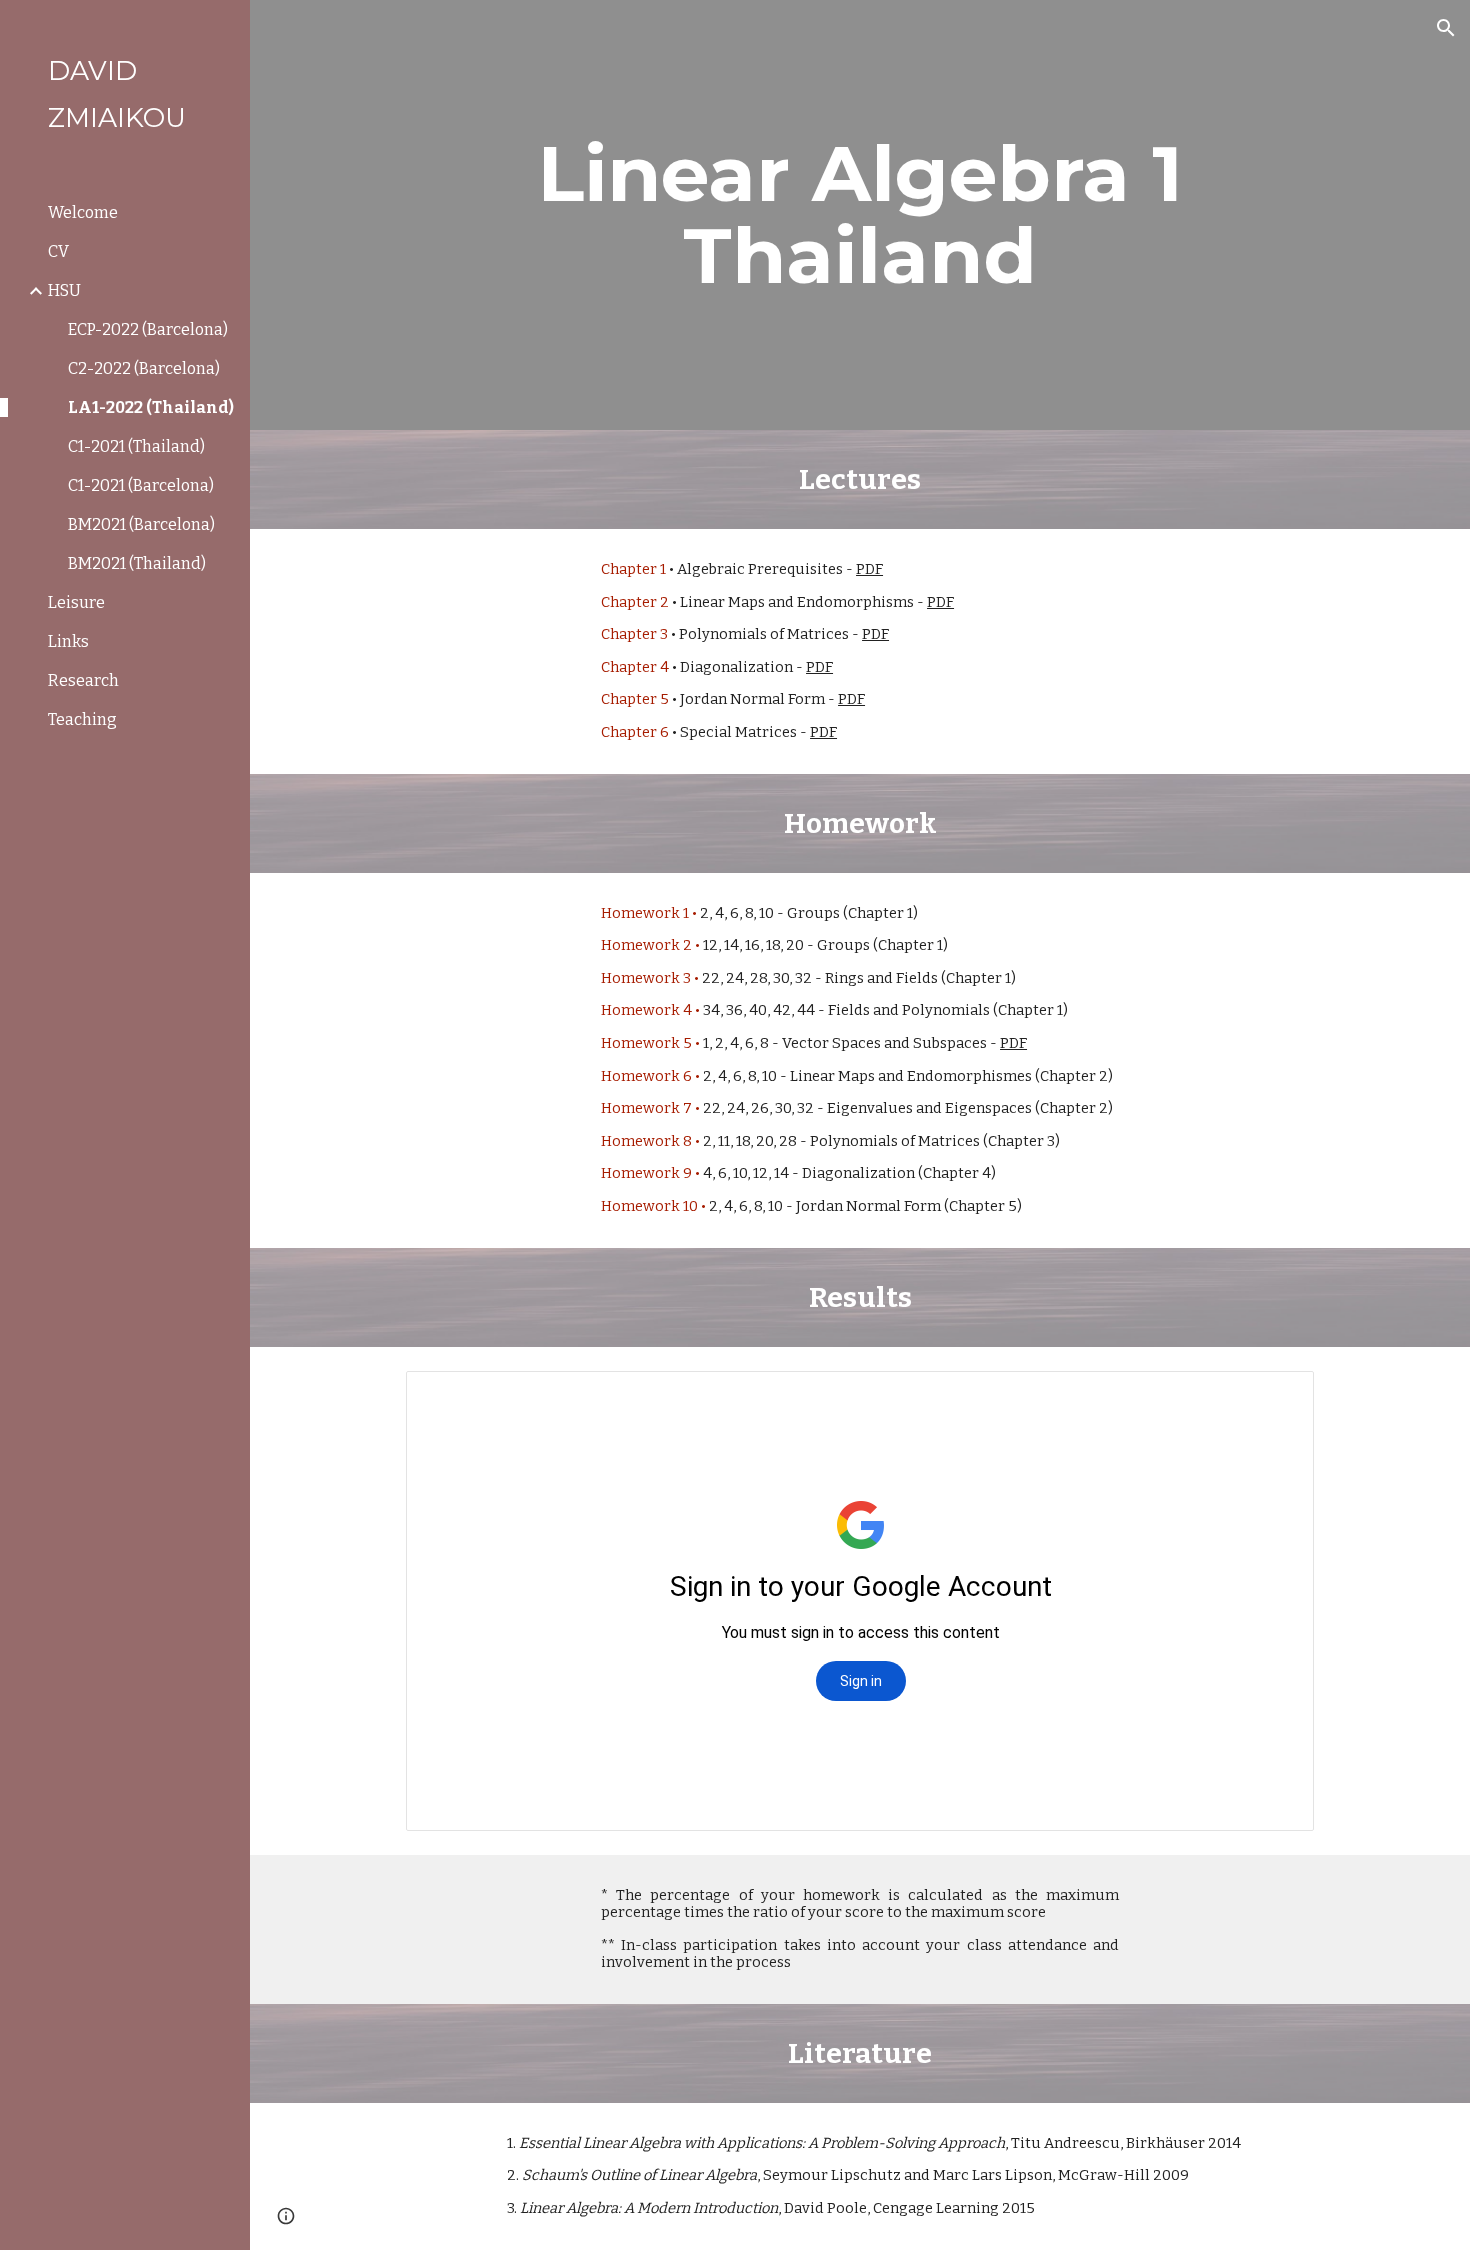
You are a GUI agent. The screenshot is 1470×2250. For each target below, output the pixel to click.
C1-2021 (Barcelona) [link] (141, 485)
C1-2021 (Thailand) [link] (136, 446)
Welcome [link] (83, 212)
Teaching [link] (82, 719)
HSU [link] (64, 290)
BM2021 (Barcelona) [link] (141, 524)
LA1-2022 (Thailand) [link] (151, 407)
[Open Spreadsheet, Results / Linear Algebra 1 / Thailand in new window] (1276, 1397)
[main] (860, 215)
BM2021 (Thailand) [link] (137, 563)
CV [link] (58, 251)
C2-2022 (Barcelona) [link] (144, 368)
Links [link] (68, 641)
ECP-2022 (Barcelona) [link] (148, 329)
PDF (869, 569)
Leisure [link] (76, 602)
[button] (1446, 28)
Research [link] (83, 680)
